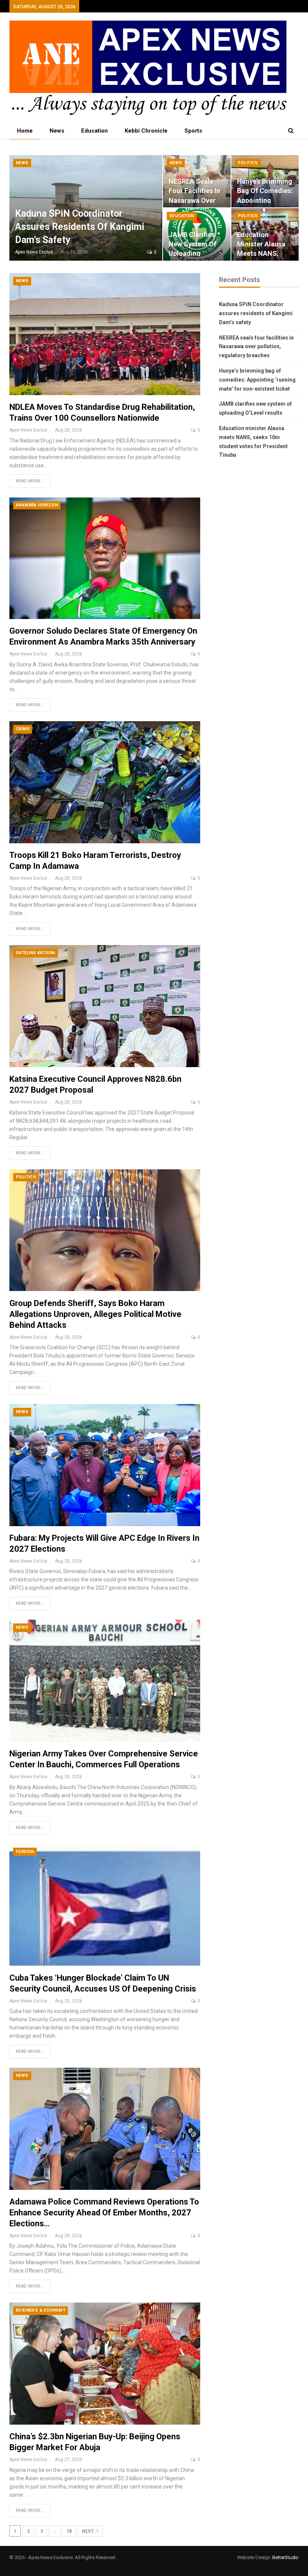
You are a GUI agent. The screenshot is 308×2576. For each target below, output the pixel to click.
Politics (248, 163)
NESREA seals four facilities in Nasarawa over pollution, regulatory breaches (256, 347)
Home (25, 131)
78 (69, 2531)
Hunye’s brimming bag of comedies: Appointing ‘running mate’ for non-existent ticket (257, 380)
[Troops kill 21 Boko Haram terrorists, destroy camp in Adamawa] (105, 782)
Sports (193, 131)
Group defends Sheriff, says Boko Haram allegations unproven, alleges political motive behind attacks (95, 1314)
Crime (23, 729)
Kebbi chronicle (146, 131)
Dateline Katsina (35, 953)
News (57, 131)
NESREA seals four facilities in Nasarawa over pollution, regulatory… (194, 200)
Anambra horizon (37, 505)
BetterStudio (285, 2557)
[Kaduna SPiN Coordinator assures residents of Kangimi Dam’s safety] (86, 208)
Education (94, 131)
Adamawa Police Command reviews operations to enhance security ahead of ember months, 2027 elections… (104, 2213)
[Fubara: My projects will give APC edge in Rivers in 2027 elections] (105, 1465)
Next (88, 2531)
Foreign (25, 1852)
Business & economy (41, 2310)
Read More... (30, 481)
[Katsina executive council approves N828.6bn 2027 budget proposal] (105, 1006)
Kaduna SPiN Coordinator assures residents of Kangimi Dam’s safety (80, 227)
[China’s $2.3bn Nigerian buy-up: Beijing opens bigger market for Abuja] (105, 2364)
